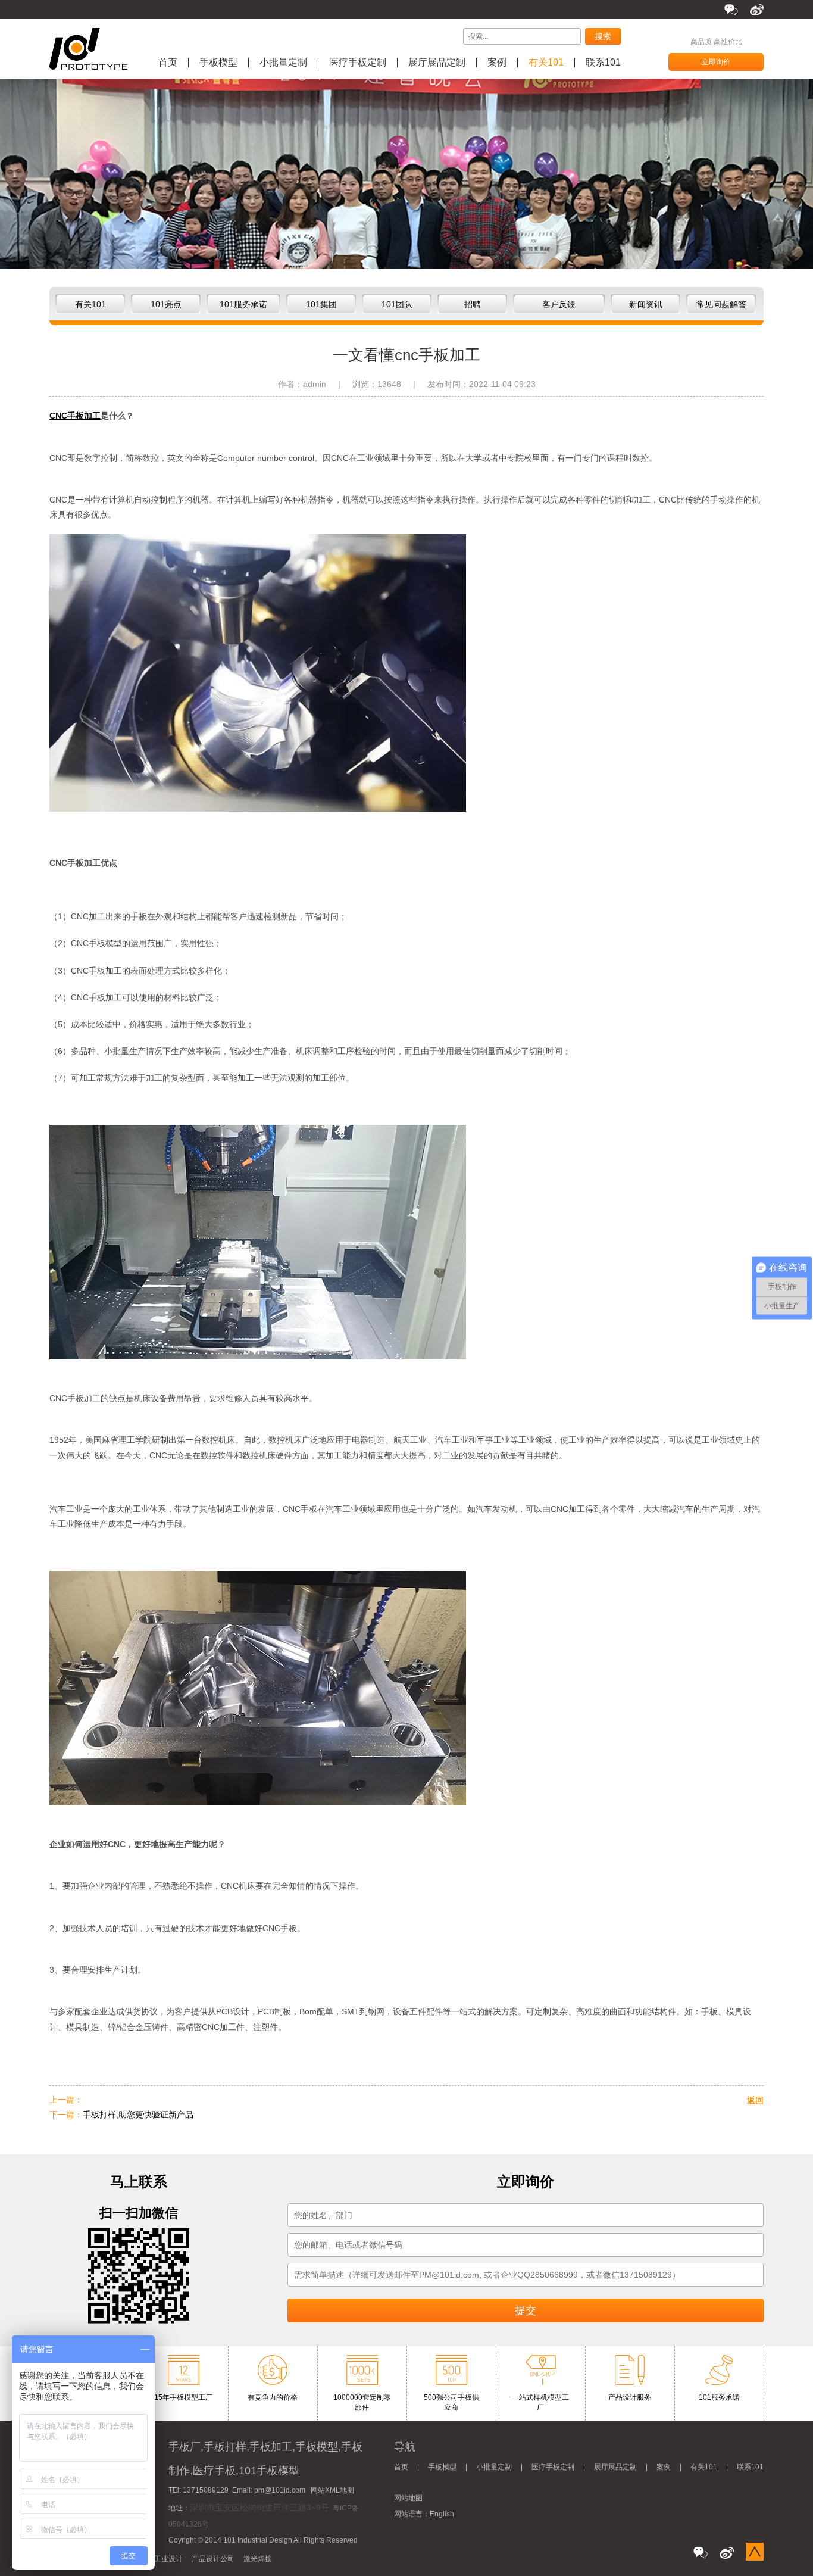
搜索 (603, 36)
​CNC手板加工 (75, 416)
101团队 (397, 304)
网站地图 (408, 2498)
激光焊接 (258, 2559)
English (442, 2514)
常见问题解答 (721, 304)
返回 (755, 2100)
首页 (168, 63)
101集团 (321, 304)
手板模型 (218, 63)
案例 (497, 63)
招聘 (473, 304)
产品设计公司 (213, 2559)
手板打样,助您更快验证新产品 (138, 2115)
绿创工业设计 (161, 2559)
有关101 (546, 63)
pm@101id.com (280, 2490)
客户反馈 (559, 304)
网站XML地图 (332, 2490)
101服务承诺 (243, 304)
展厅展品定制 (437, 63)
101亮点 (166, 304)
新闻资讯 (646, 304)
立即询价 (716, 62)
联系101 (603, 63)
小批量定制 (283, 63)
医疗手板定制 (358, 63)
